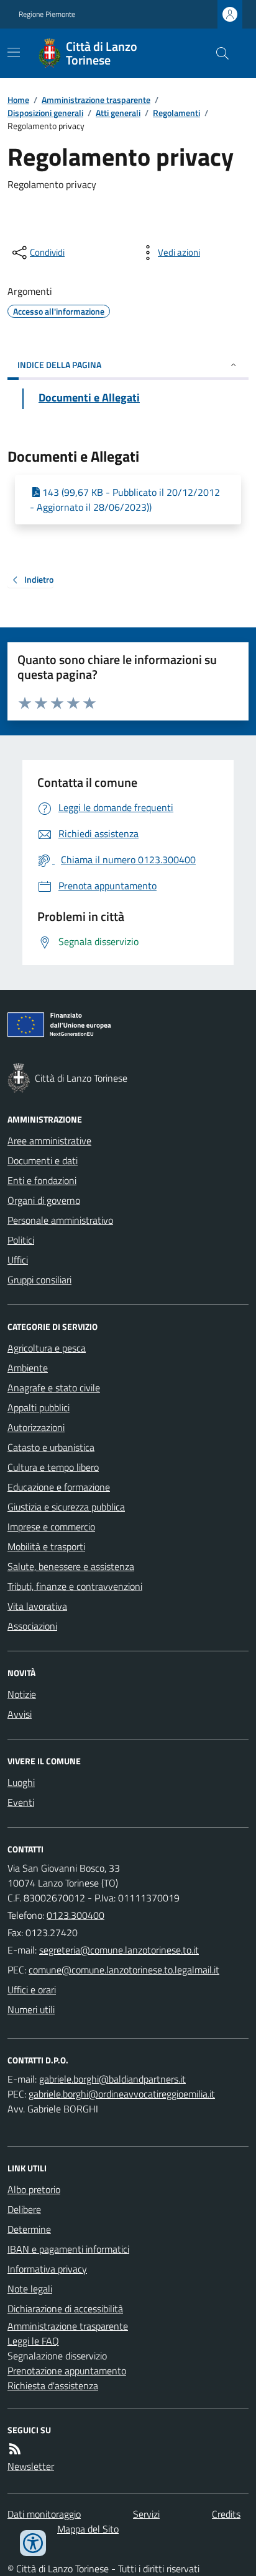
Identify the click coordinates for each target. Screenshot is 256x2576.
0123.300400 (75, 1915)
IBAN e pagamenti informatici (68, 2249)
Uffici (18, 1260)
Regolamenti (176, 113)
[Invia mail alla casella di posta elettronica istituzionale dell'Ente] (119, 1950)
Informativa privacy (47, 2269)
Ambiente (28, 1368)
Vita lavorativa (37, 1606)
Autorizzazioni (36, 1427)
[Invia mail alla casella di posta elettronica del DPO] (112, 2079)
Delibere (24, 2209)
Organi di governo (44, 1200)
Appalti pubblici (39, 1407)
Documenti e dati (43, 1160)
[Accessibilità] (33, 2543)
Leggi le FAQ (33, 2341)
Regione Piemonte (47, 14)
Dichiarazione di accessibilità (65, 2309)
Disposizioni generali (45, 113)
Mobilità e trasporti (46, 1546)
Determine (29, 2229)
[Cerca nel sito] (217, 53)
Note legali (30, 2289)
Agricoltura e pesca (47, 1348)
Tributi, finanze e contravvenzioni (75, 1586)
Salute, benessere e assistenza (71, 1566)
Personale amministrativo (60, 1220)
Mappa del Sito (88, 2529)
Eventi (21, 1802)
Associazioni (32, 1626)
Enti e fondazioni (42, 1180)
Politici (21, 1240)
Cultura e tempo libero (53, 1467)
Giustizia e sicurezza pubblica (66, 1507)
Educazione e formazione (59, 1487)
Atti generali (118, 113)
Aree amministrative (49, 1141)
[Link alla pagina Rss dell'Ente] (15, 2449)
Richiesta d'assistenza (53, 2385)
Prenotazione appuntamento (67, 2371)
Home (18, 100)
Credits (226, 2514)
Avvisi (20, 1714)
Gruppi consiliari (39, 1280)
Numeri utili (31, 2009)
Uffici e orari (32, 1990)
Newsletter (31, 2466)
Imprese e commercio (51, 1527)
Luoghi (21, 1782)
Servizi (146, 2514)
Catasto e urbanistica (51, 1447)
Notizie (22, 1694)
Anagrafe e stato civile (54, 1388)
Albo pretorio (34, 2189)
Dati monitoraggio (44, 2514)
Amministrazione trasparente (96, 100)
